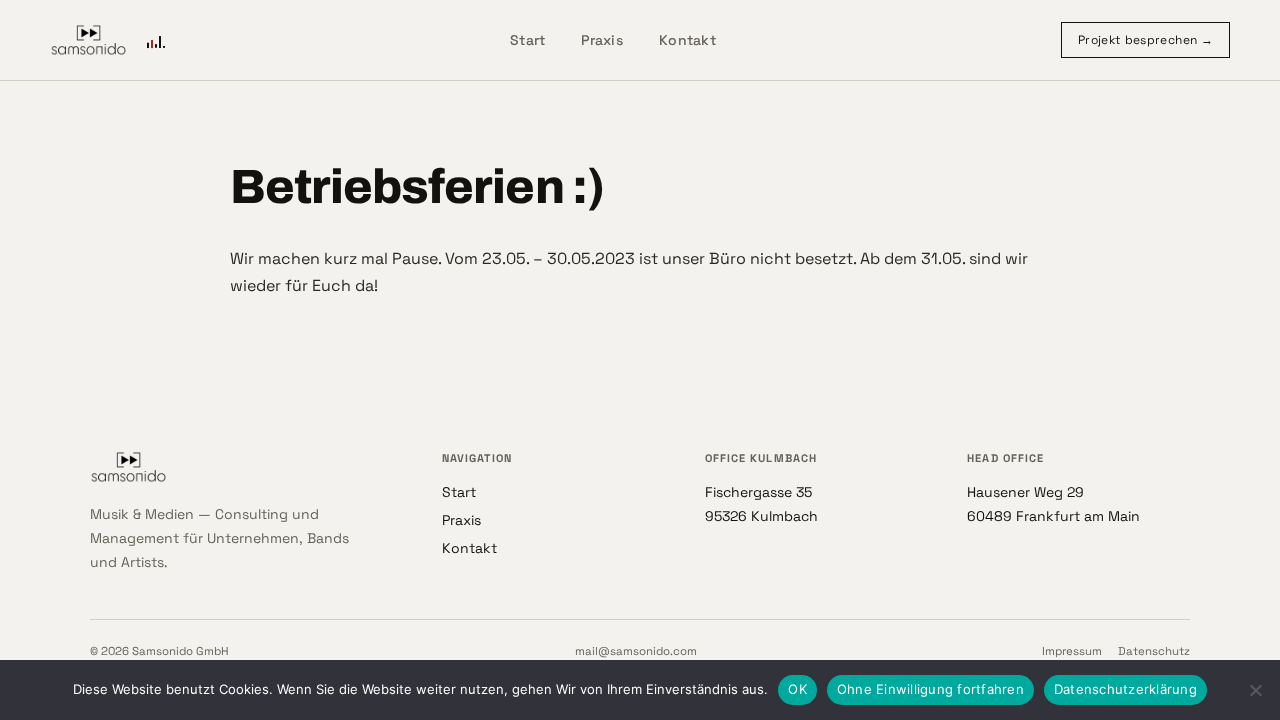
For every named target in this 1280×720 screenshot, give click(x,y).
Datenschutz (1154, 651)
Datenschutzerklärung (1125, 689)
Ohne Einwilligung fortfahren (930, 689)
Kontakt (687, 40)
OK (797, 689)
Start (527, 40)
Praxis (602, 40)
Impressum (1072, 651)
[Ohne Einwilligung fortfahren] (1255, 690)
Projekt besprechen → (1145, 40)
